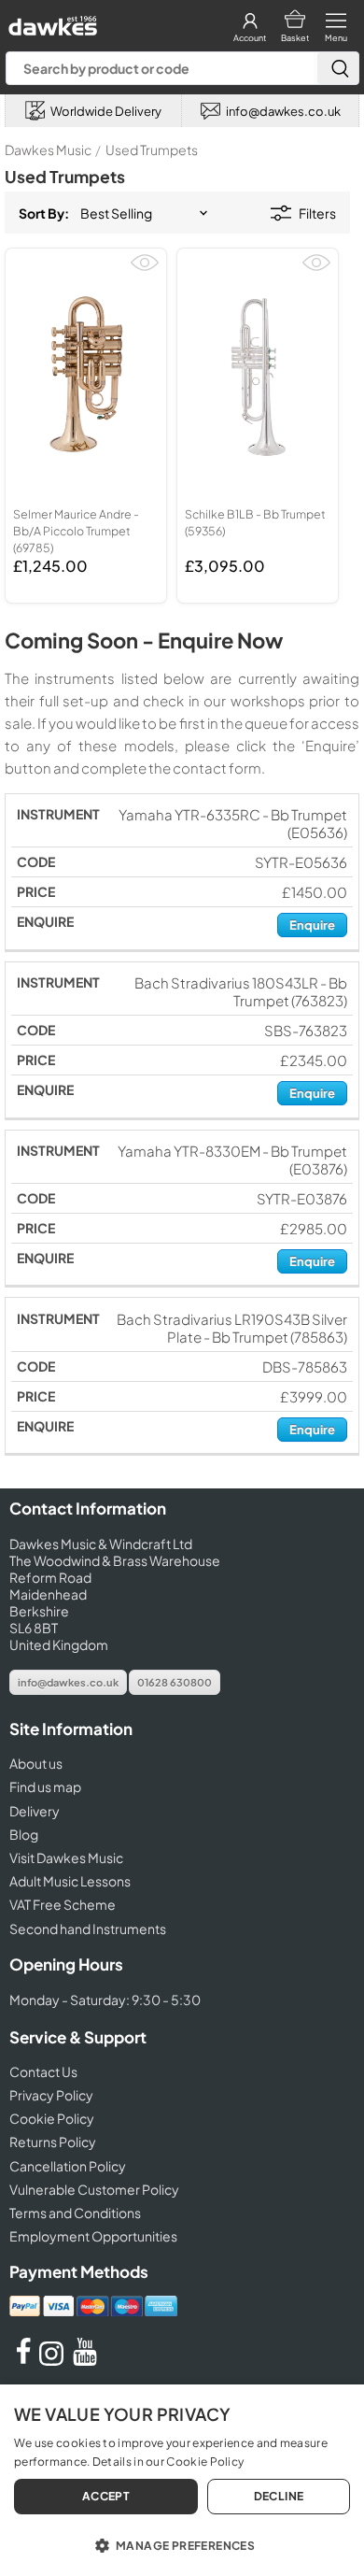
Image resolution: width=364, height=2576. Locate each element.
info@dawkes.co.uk (68, 1682)
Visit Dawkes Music (66, 1857)
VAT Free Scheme (63, 1904)
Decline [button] (279, 2496)
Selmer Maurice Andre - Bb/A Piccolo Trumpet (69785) (76, 531)
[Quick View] (145, 270)
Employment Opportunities (93, 2236)
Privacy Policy (51, 2095)
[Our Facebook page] (23, 2360)
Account (250, 38)
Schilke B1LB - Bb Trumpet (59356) (255, 522)
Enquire (312, 925)
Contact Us (43, 2071)
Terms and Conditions (75, 2213)
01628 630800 (175, 1682)
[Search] (338, 68)
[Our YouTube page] (85, 2360)
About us (36, 1763)
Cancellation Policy (68, 2166)
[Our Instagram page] (54, 2360)
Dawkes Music (48, 149)
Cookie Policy (52, 2118)
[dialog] (182, 2480)
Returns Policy (53, 2142)
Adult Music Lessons (70, 1881)
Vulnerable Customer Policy (94, 2189)
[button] (182, 2544)
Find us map (45, 1786)
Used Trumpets (152, 149)
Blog (24, 1834)
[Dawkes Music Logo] (51, 21)
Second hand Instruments (88, 1928)
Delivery (35, 1811)
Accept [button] (106, 2496)
